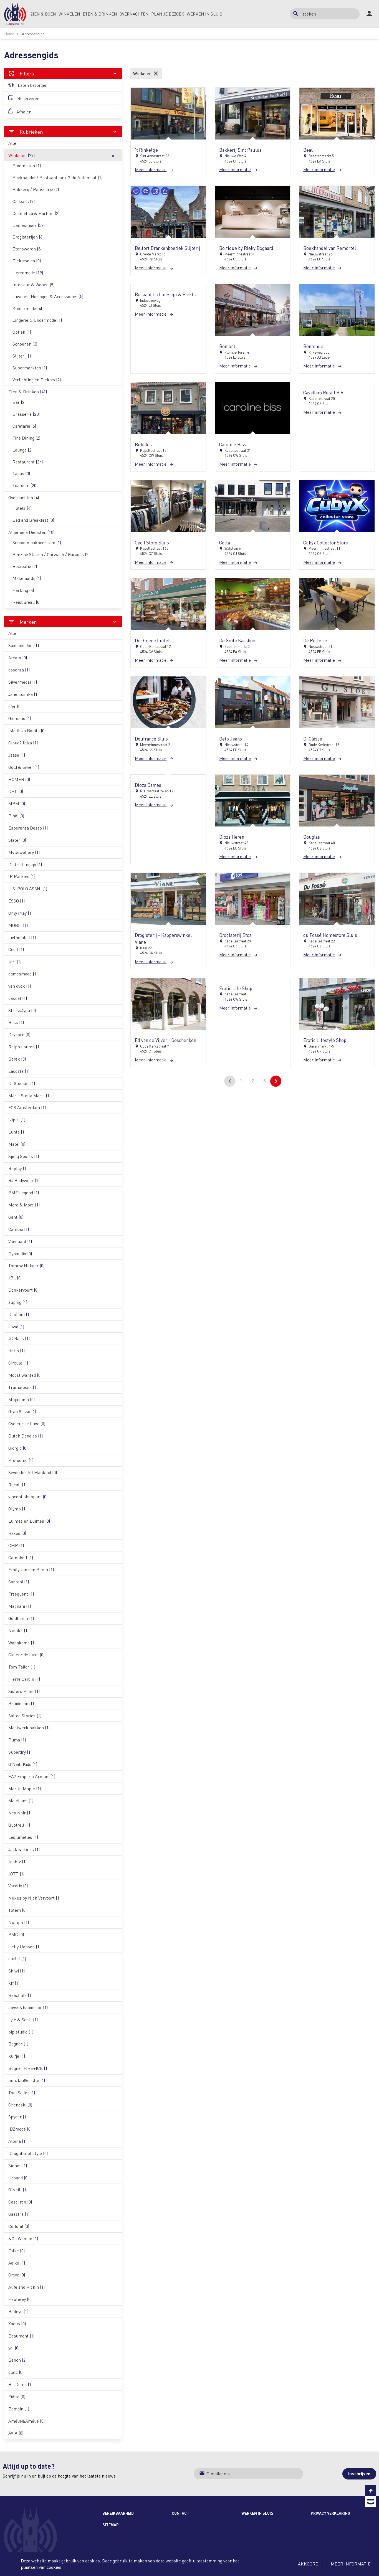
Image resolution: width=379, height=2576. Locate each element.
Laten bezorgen (32, 85)
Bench (17, 2360)
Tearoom (25, 485)
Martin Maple (25, 1788)
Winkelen (62, 155)
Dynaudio (20, 1253)
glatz (16, 2372)
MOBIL (18, 925)
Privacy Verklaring (330, 2513)
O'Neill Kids (23, 1764)
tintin (17, 1351)
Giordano (20, 718)
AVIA (16, 2433)
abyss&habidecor (28, 2007)
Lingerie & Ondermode (37, 320)
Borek (17, 1059)
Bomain (19, 2409)
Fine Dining (26, 438)
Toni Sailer (22, 2092)
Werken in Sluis (257, 2513)
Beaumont (21, 2336)
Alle (12, 143)
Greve (17, 2275)
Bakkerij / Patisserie (36, 189)
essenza (19, 670)
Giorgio (18, 1448)
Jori (15, 961)
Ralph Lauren (24, 1047)
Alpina (17, 2141)
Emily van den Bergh (31, 1569)
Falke (17, 2251)
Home (9, 34)
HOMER (19, 779)
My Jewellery (24, 852)
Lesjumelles (23, 1837)
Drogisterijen (28, 237)
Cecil (16, 949)
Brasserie (26, 414)
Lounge (22, 450)
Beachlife (20, 1995)
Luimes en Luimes (29, 1521)
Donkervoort (23, 1290)
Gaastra (19, 2214)
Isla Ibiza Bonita (27, 730)
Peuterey (20, 2299)
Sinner (18, 2165)
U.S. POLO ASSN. (28, 888)
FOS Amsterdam (27, 1107)
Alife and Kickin (26, 2287)
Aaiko (17, 2263)
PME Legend (24, 1192)
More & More (24, 1205)
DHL (16, 791)
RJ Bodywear (24, 1180)
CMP (16, 1545)
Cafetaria (24, 426)
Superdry (20, 1752)
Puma (17, 1740)
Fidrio (17, 2396)
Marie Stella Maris (29, 1095)
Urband (18, 2178)
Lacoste (19, 1071)
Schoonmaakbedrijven (37, 542)
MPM (17, 803)
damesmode (23, 974)
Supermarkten (30, 368)
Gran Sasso (22, 1411)
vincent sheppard (28, 1496)
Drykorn (19, 1034)
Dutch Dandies (26, 1436)
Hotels (22, 508)
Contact (180, 2513)
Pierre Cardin (24, 1679)
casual (18, 998)
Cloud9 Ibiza (23, 743)
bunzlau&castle (27, 2080)
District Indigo (25, 864)
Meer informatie (351, 2564)
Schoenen (25, 344)
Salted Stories (25, 1716)
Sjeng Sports (24, 1156)
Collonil (19, 2226)
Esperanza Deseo (28, 828)
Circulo (18, 1363)
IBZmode (20, 2129)
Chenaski (20, 2105)
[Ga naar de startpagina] (15, 14)
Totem (17, 1910)
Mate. (17, 1144)
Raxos (17, 1533)
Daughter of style (28, 2153)
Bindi (16, 816)
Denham (19, 1314)
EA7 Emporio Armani (32, 1776)
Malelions (21, 1800)
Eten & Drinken (28, 391)
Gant (16, 1217)
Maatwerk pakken (29, 1727)
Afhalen (23, 112)
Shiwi (17, 1971)
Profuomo (21, 1460)
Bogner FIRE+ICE (28, 2068)
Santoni (19, 1582)
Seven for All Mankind (33, 1472)
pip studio (21, 2032)
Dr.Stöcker (22, 1083)
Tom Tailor (22, 1667)
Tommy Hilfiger (26, 1265)
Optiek (22, 332)
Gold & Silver (24, 767)
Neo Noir (20, 1813)
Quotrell (19, 1825)
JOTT (16, 1874)
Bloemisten (27, 165)
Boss (16, 1022)
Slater (17, 840)
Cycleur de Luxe (27, 1423)
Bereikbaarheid (118, 2513)
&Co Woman (23, 2238)
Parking (23, 590)
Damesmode (29, 225)
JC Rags (19, 1338)
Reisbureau (26, 602)
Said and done (24, 645)
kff (14, 1983)
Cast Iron (20, 2202)
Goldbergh (21, 1618)
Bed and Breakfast (33, 520)
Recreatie (25, 566)
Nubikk (18, 1630)
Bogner (18, 2044)
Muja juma (22, 1399)
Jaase (17, 755)
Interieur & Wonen (33, 284)
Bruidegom (22, 1703)
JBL (15, 1278)
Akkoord (308, 2564)
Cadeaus (24, 201)
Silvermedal (23, 682)
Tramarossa (23, 1387)
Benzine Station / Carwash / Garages (51, 554)
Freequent (21, 1594)
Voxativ (18, 1886)
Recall (17, 1485)
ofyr (15, 706)
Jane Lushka (23, 694)
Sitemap (111, 2525)
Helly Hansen (24, 1947)
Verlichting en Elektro (37, 380)
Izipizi (17, 1120)
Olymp (17, 1509)
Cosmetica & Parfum (36, 213)
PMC (16, 1934)
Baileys (18, 2311)
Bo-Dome (20, 2384)
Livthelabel (22, 937)
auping (18, 1302)
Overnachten (24, 497)
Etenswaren (27, 249)
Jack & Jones (24, 1849)
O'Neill (18, 2190)
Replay (18, 1168)
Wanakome (22, 1643)
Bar (19, 402)
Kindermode (27, 308)
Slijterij (22, 356)
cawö (16, 1326)
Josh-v (17, 1861)
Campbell (21, 1557)
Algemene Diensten (31, 532)
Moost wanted (25, 1375)
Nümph (19, 1922)
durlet (17, 1958)
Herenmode (28, 272)
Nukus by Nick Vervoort (34, 1898)
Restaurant (28, 462)
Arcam (18, 657)
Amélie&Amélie (26, 2421)
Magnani (20, 1606)
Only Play (20, 913)
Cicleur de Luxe (26, 1655)
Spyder (18, 2117)
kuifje (17, 2056)
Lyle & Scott (23, 2020)
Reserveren (28, 98)
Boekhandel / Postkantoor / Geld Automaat (57, 177)
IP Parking (22, 876)
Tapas (21, 473)
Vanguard (20, 1241)
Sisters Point (24, 1691)
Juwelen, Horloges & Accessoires (48, 296)
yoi (14, 2348)
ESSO (17, 901)
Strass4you (22, 1010)
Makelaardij (27, 578)
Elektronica (27, 261)
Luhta (17, 1132)
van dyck (20, 986)
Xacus (17, 2323)
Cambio (19, 1229)
